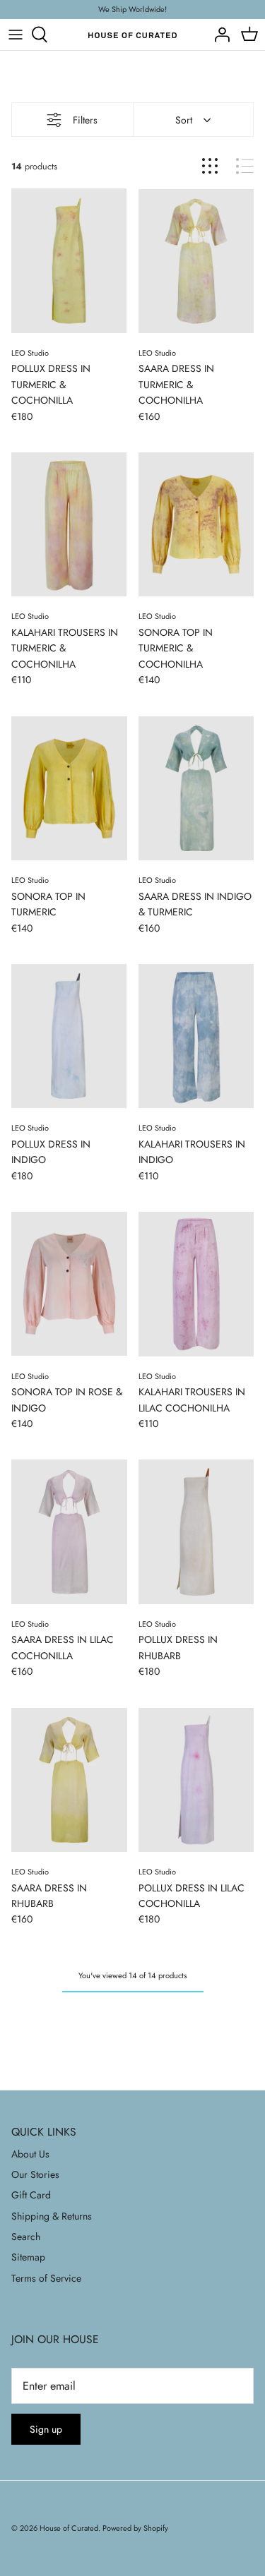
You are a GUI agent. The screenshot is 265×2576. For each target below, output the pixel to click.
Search (26, 2237)
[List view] (245, 166)
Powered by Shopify (135, 2528)
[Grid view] (210, 166)
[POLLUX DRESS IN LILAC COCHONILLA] (196, 1780)
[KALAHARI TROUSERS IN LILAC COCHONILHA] (196, 1284)
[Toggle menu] (16, 35)
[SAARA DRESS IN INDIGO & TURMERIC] (196, 788)
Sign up (46, 2429)
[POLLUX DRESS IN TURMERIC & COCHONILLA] (69, 260)
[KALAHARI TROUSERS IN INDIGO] (196, 1036)
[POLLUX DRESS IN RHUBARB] (196, 1531)
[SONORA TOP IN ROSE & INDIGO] (69, 1284)
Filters (85, 120)
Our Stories (35, 2174)
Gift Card (31, 2195)
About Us (30, 2154)
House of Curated (69, 2528)
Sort (184, 120)
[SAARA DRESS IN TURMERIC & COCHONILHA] (196, 260)
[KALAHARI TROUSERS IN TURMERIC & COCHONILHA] (69, 524)
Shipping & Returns (52, 2216)
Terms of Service (46, 2278)
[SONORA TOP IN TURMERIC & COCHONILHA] (196, 524)
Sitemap (28, 2257)
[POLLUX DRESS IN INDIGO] (69, 1036)
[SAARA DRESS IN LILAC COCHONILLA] (69, 1531)
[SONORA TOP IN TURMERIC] (69, 788)
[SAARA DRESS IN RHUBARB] (69, 1780)
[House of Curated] (132, 35)
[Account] (218, 35)
